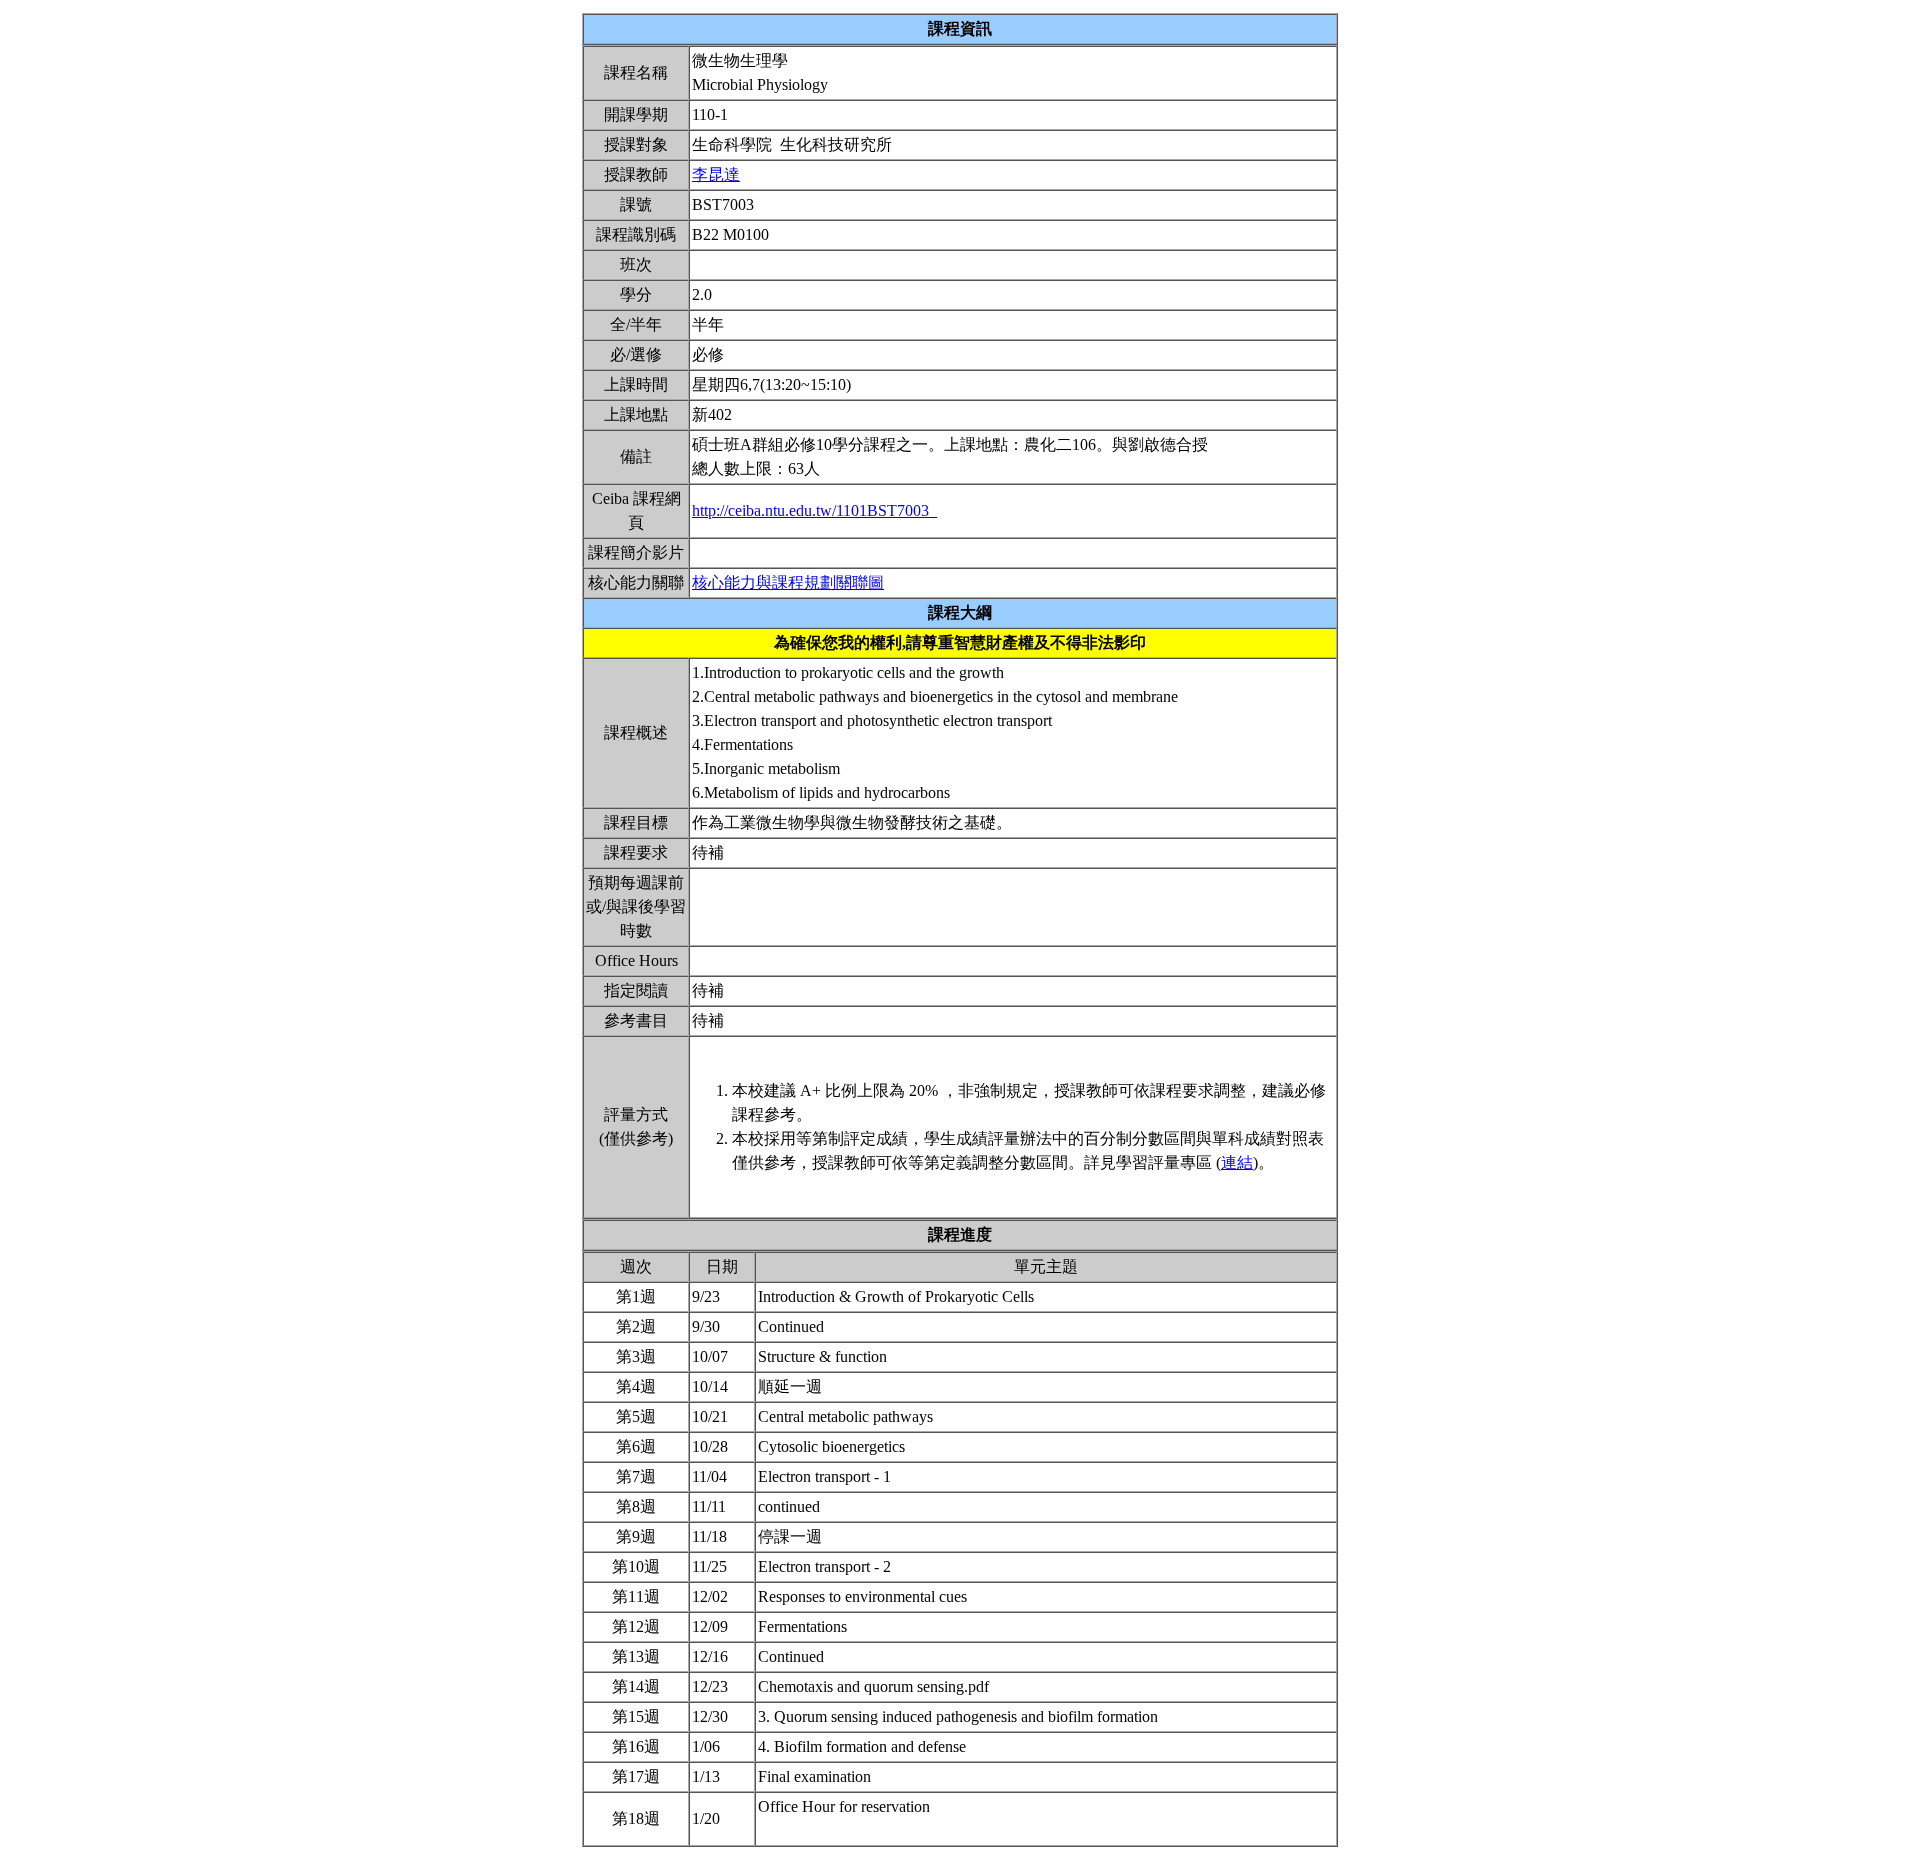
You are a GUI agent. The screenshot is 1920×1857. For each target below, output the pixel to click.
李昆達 (716, 174)
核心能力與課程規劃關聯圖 (788, 582)
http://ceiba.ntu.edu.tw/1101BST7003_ (814, 510)
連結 (1237, 1162)
